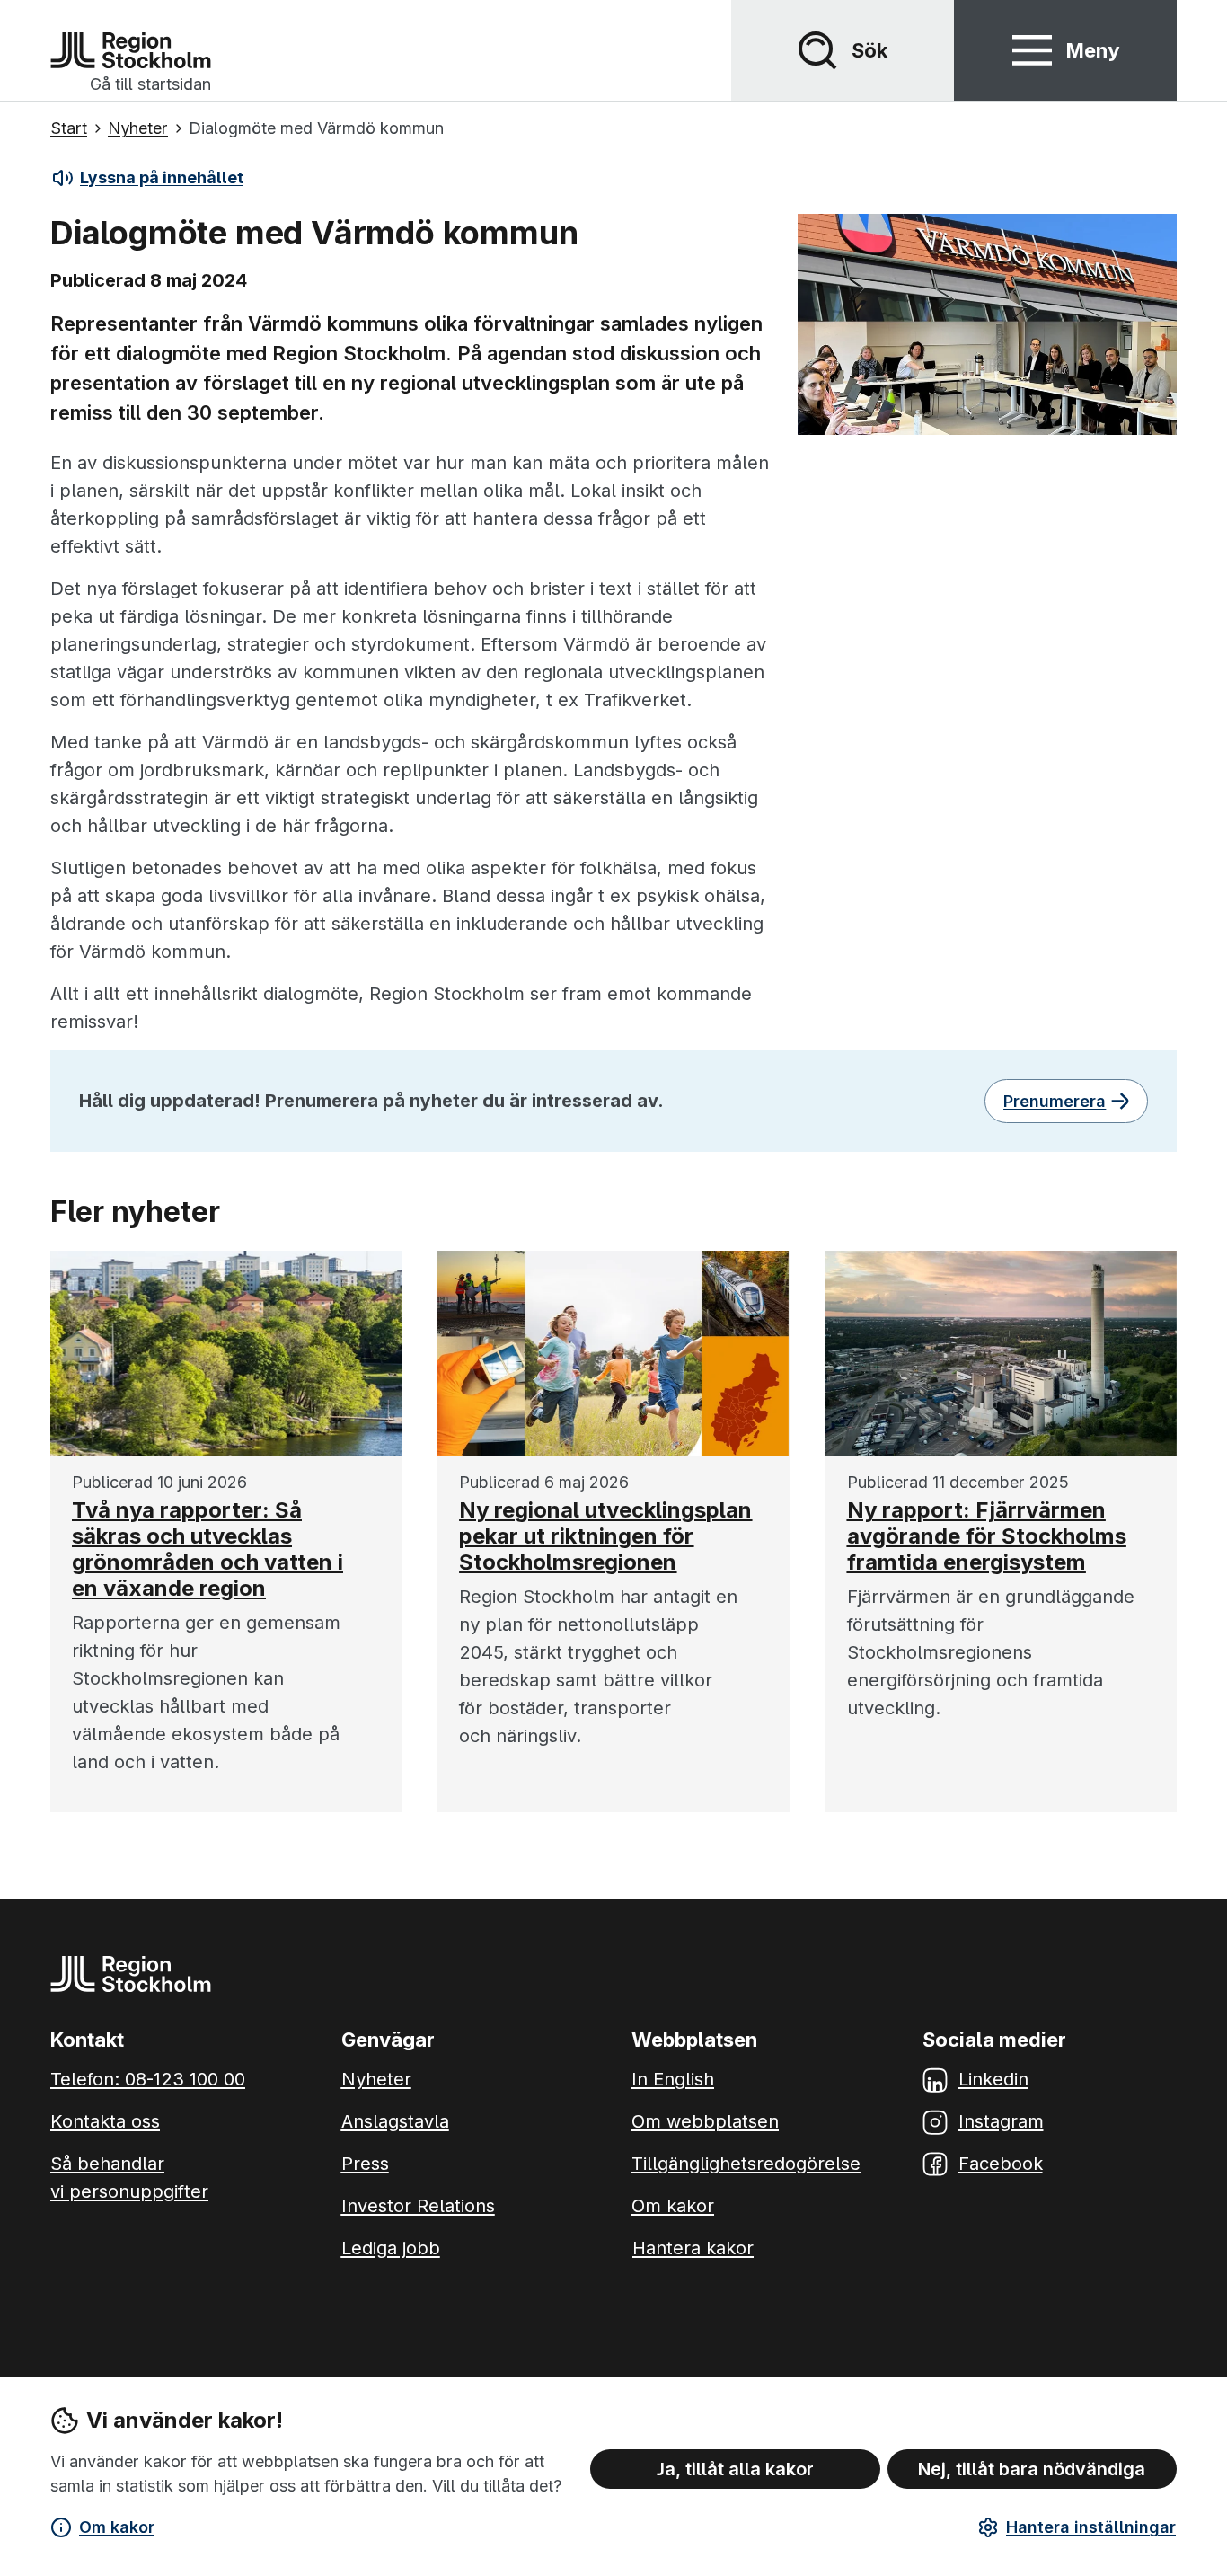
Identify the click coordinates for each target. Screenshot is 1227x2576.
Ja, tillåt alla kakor (735, 2469)
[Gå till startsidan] (131, 50)
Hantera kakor (693, 2248)
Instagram (1001, 2121)
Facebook (1001, 2164)
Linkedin (993, 2079)
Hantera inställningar (1091, 2527)
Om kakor (117, 2527)
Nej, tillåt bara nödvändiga (1032, 2469)
